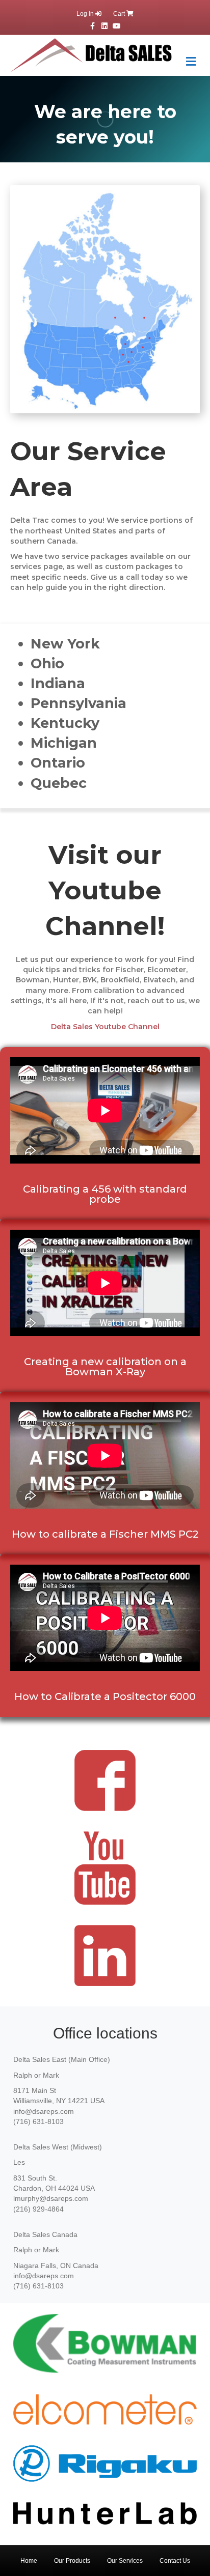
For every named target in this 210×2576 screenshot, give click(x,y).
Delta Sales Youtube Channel (105, 1027)
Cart (120, 14)
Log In (86, 14)
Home (29, 2561)
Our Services (125, 2561)
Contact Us (175, 2561)
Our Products (72, 2561)
